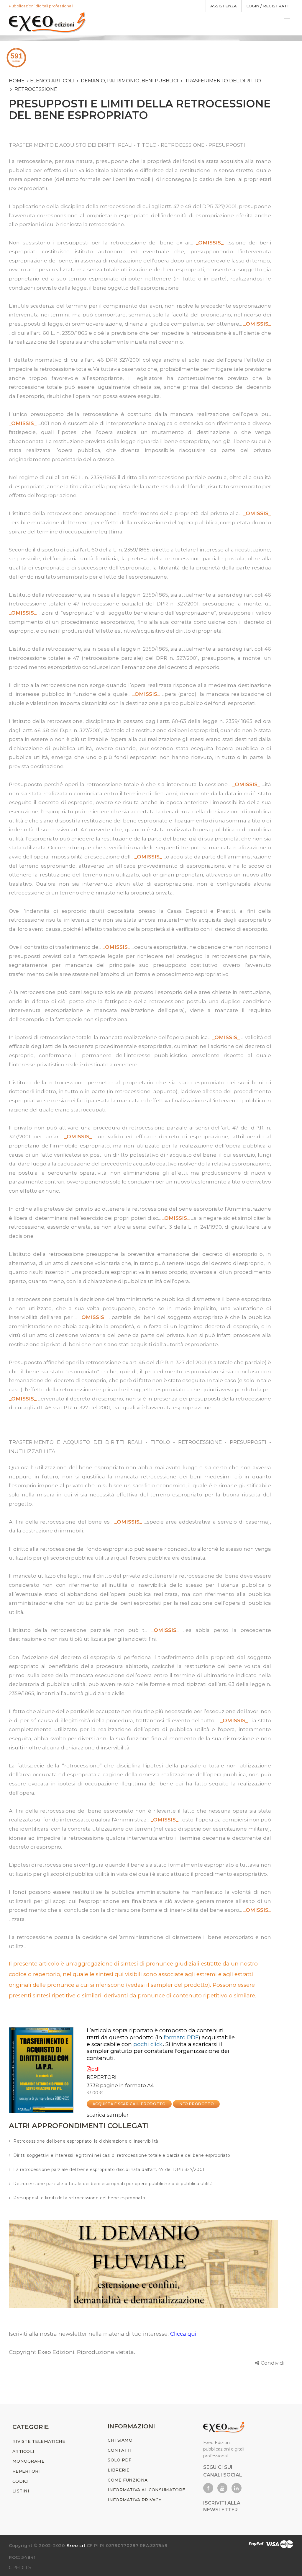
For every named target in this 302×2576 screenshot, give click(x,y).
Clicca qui (183, 2334)
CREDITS (20, 2567)
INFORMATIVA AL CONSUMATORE (146, 2490)
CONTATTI (120, 2450)
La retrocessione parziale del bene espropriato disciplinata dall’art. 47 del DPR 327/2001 (109, 2169)
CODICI (21, 2481)
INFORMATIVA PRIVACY (134, 2500)
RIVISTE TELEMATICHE (39, 2441)
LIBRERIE (119, 2470)
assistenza (224, 6)
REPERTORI (102, 2077)
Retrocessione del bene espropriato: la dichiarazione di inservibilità (86, 2141)
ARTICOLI (23, 2451)
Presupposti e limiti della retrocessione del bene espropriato (79, 2198)
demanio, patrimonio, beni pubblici (129, 81)
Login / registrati (267, 6)
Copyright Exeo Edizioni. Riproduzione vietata (71, 2352)
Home (17, 81)
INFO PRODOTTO (196, 2104)
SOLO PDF (119, 2460)
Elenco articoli (52, 81)
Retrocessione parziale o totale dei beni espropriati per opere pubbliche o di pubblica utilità (113, 2184)
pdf (96, 2069)
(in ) (178, 2037)
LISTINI (21, 2491)
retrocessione (36, 89)
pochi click (148, 2044)
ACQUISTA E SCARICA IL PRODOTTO (129, 2104)
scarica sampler (108, 2115)
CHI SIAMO (120, 2440)
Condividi (273, 2363)
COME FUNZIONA (128, 2480)
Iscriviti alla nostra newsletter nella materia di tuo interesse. (90, 2334)
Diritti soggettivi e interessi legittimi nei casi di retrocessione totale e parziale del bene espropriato (122, 2155)
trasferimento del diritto (223, 81)
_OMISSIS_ (210, 243)
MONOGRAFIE (28, 2461)
